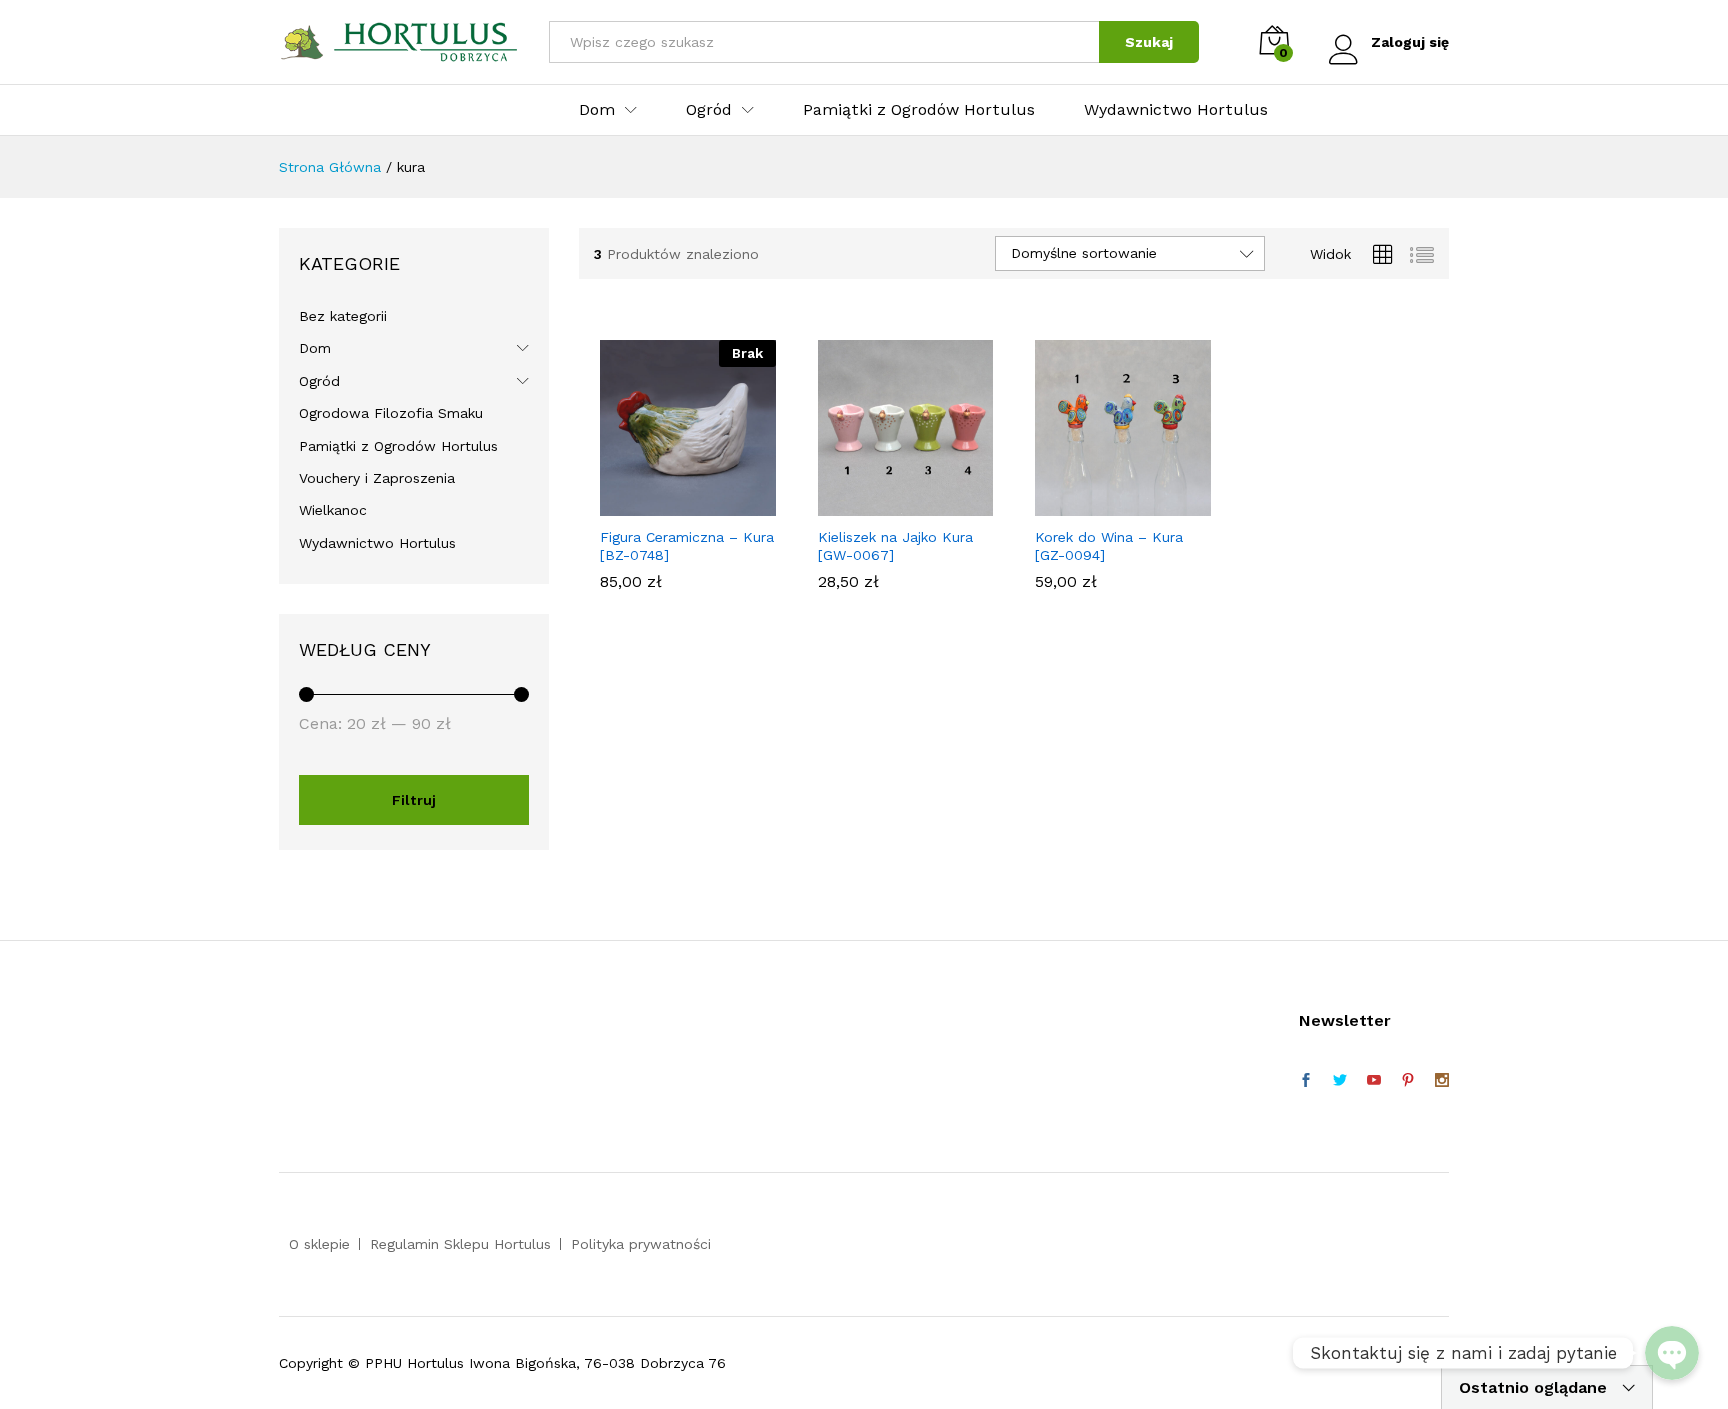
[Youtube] (1374, 1081)
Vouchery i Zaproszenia (377, 478)
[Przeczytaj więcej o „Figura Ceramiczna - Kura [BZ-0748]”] (665, 504)
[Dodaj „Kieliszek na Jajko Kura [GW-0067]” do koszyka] (882, 504)
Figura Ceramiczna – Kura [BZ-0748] (687, 546)
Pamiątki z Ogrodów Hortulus (919, 110)
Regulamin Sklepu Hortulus (460, 1244)
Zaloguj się (1410, 42)
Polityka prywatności (641, 1244)
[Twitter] (1340, 1081)
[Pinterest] (1408, 1081)
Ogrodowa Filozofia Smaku (391, 413)
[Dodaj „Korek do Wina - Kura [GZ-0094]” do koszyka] (1100, 504)
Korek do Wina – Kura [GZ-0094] (1109, 546)
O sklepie (319, 1244)
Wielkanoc (333, 510)
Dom (315, 348)
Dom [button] (597, 110)
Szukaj (1149, 42)
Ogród (319, 381)
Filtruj (414, 800)
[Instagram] (1442, 1081)
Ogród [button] (709, 110)
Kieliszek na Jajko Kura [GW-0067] (895, 546)
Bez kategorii (343, 316)
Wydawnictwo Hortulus (1176, 110)
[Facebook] (1306, 1081)
